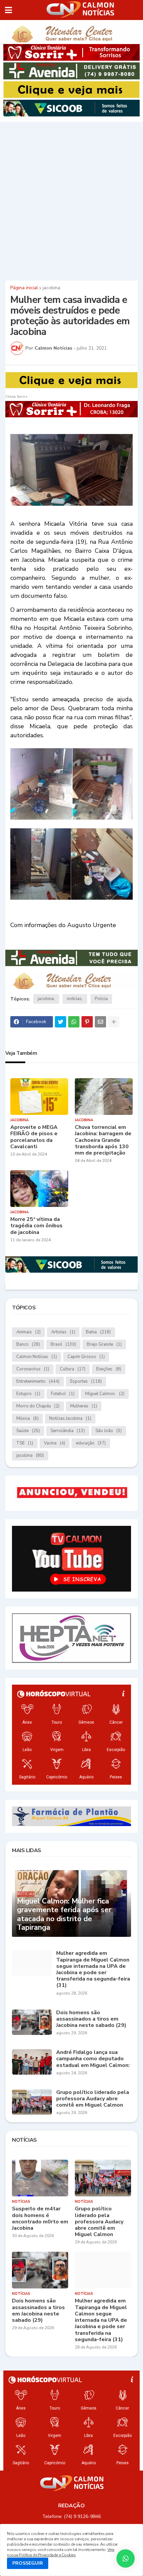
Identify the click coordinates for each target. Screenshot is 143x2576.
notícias (74, 999)
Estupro (28, 1394)
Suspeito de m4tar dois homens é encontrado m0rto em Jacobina (40, 2219)
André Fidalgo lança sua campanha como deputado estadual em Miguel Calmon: (93, 2059)
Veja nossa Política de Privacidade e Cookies (61, 2552)
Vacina (55, 1443)
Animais (28, 1332)
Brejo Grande (104, 1344)
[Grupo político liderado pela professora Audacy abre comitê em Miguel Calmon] (32, 2102)
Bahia (98, 1332)
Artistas (63, 1332)
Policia (101, 999)
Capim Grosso (86, 1357)
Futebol (63, 1394)
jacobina (51, 288)
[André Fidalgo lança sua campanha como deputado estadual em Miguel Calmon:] (32, 2062)
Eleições (109, 1369)
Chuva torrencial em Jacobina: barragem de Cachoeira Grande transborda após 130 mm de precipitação (103, 1140)
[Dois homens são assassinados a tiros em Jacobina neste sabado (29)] (32, 2022)
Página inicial (24, 288)
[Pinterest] (87, 1022)
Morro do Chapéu (38, 1406)
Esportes (86, 1381)
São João (109, 1431)
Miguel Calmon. (105, 1394)
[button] (8, 10)
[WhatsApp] (74, 1022)
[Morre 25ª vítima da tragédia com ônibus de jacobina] (39, 1189)
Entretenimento (38, 1381)
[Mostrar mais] (114, 1022)
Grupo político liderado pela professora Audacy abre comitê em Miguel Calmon (93, 2099)
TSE (25, 1443)
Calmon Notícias (37, 1357)
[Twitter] (61, 1022)
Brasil (63, 1344)
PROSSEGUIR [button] (28, 2563)
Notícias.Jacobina (70, 1418)
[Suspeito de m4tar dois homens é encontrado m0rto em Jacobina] (40, 2178)
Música (27, 1418)
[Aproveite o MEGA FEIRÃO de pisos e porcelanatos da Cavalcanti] (39, 1097)
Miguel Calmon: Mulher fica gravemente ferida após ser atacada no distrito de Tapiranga (64, 1914)
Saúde (28, 1431)
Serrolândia (68, 1431)
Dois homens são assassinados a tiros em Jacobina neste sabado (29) (91, 2019)
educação (91, 1443)
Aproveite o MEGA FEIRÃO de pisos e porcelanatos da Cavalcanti (34, 1137)
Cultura (73, 1369)
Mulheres (84, 1406)
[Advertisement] (71, 200)
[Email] (100, 1022)
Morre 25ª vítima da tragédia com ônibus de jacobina (36, 1226)
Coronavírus (33, 1369)
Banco (28, 1344)
